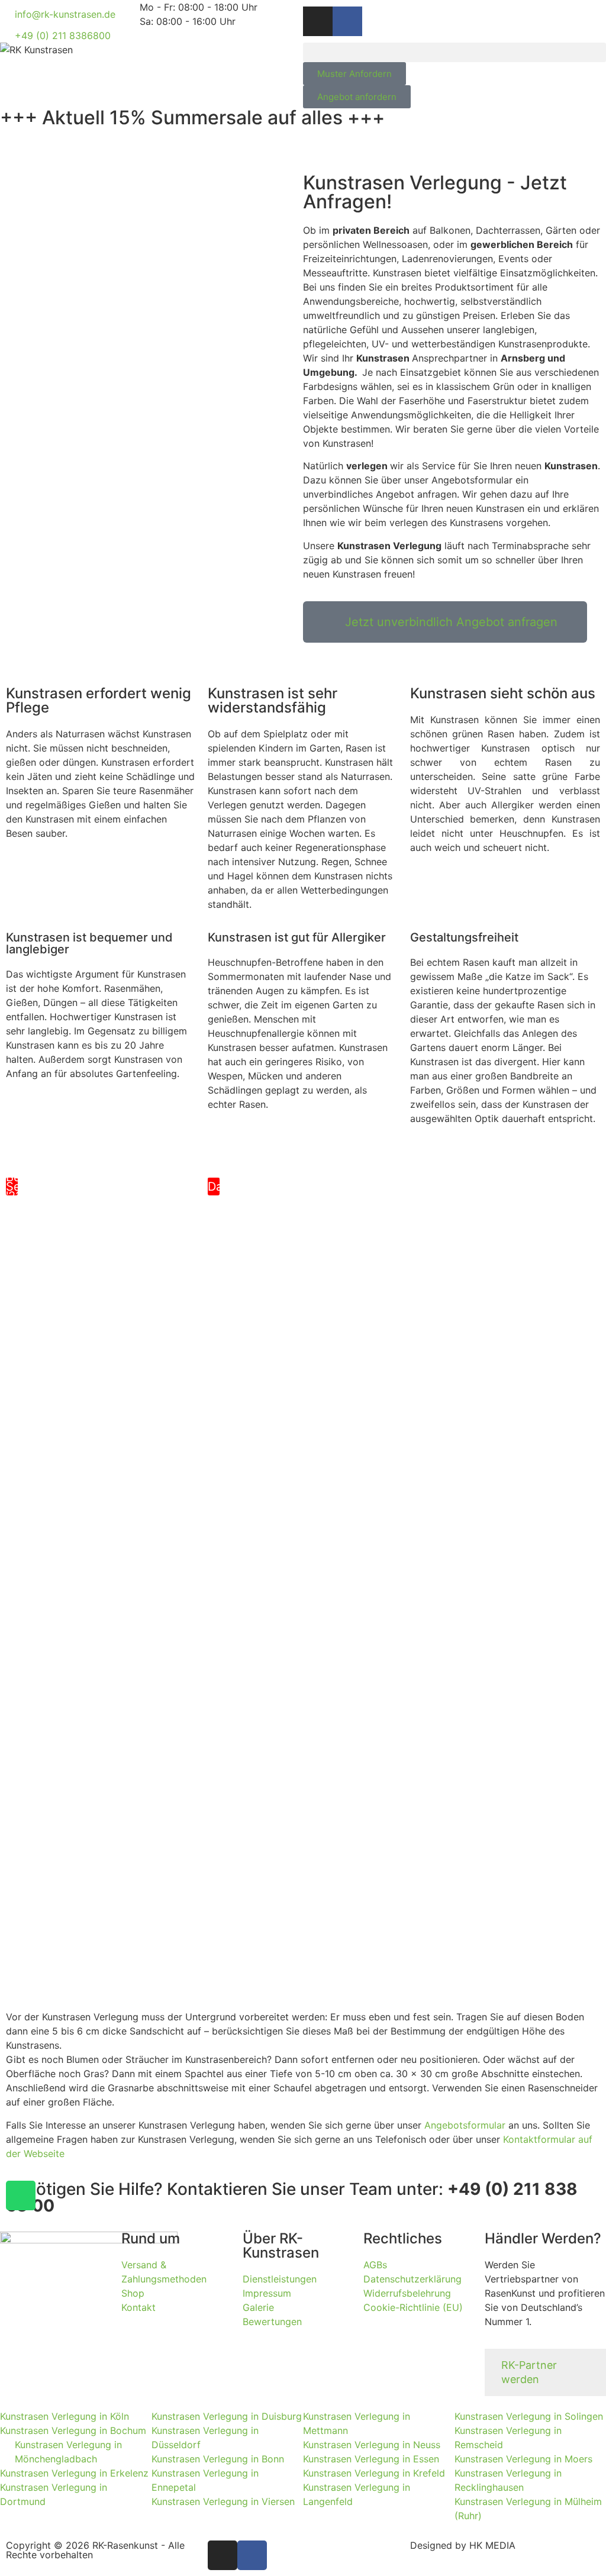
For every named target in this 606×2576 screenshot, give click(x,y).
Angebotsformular (465, 2125)
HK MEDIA (492, 2545)
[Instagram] (318, 21)
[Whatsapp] (21, 2195)
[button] (454, 52)
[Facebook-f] (347, 21)
